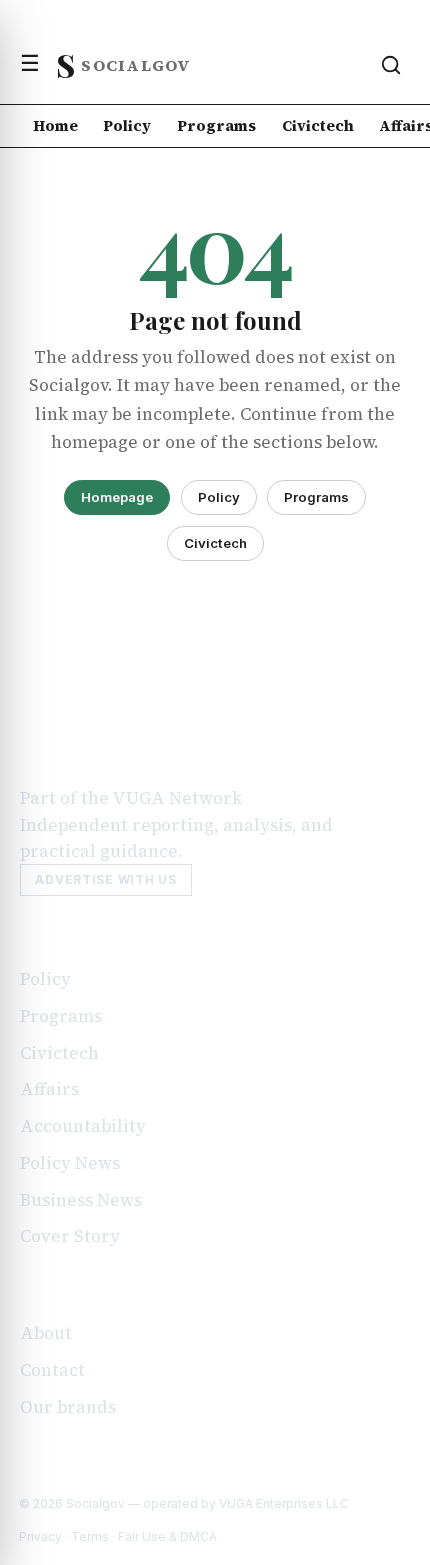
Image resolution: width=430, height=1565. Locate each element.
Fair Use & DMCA (167, 1536)
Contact (52, 1370)
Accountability (83, 1126)
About (46, 1333)
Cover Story (70, 1236)
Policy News (70, 1163)
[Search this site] (391, 65)
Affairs (49, 1089)
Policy (127, 125)
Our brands (68, 1407)
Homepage (117, 497)
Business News (81, 1200)
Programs (216, 125)
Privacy (40, 1536)
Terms (90, 1536)
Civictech (318, 125)
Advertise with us (105, 879)
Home (55, 125)
